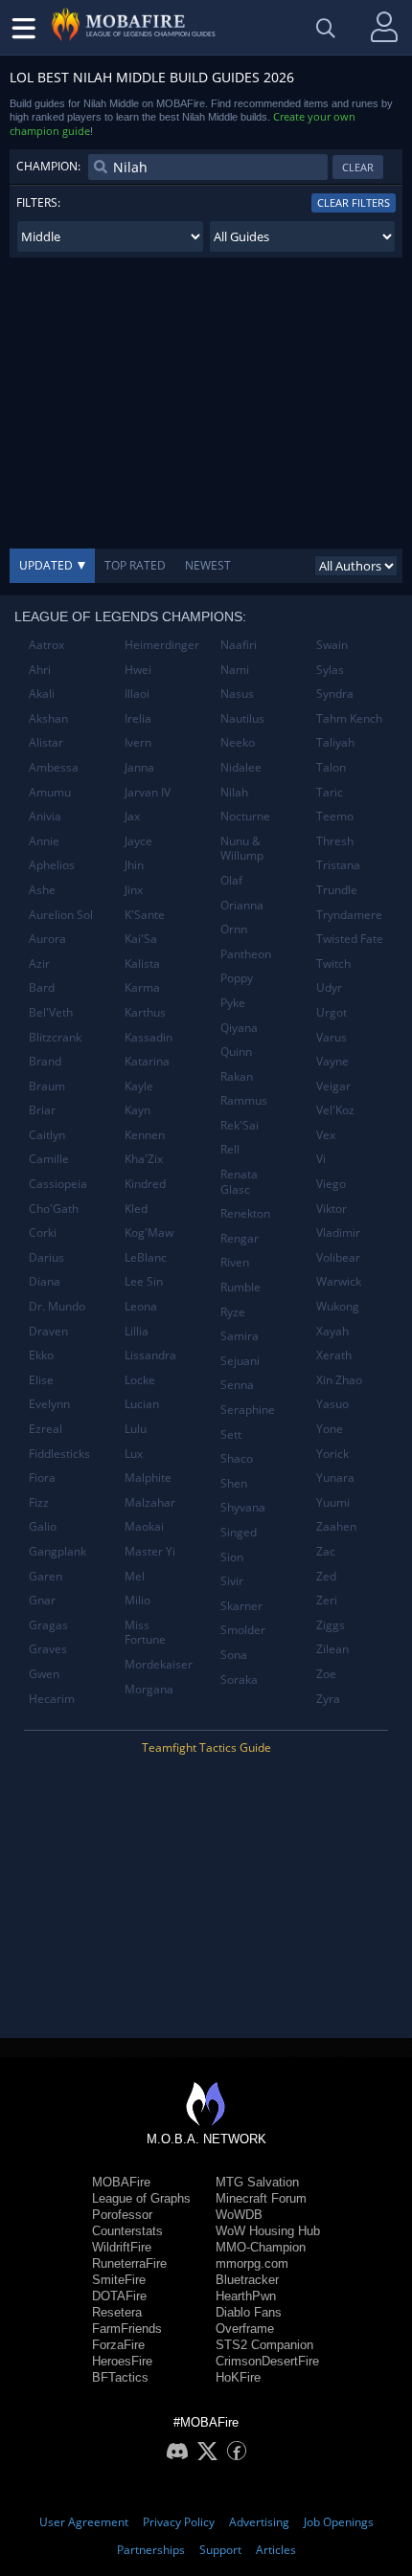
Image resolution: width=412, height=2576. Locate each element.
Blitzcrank (55, 1037)
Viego (331, 1184)
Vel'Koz (335, 1110)
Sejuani (240, 1361)
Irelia (138, 718)
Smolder (243, 1630)
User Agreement (84, 2522)
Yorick (332, 1454)
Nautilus (242, 718)
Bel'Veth (51, 1012)
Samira (240, 1336)
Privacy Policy (179, 2522)
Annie (44, 841)
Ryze (233, 1312)
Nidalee (241, 767)
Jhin (134, 865)
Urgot (332, 1012)
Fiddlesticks (59, 1454)
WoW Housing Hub (268, 2231)
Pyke (233, 1003)
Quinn (236, 1052)
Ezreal (46, 1429)
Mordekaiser (159, 1664)
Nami (235, 670)
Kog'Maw (149, 1232)
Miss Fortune (145, 1633)
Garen (46, 1576)
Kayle (139, 1086)
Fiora (42, 1478)
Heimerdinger (162, 645)
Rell (230, 1149)
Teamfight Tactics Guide (206, 1747)
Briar (42, 1110)
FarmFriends (127, 2329)
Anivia (45, 816)
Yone (330, 1429)
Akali (42, 694)
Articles (276, 2550)
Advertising (259, 2522)
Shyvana (243, 1507)
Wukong (338, 1306)
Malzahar (150, 1502)
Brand (45, 1061)
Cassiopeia (58, 1184)
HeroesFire (122, 2361)
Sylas (330, 670)
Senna (237, 1385)
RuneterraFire (129, 2263)
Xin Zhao (339, 1380)
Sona (234, 1655)
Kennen (145, 1135)
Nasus (237, 694)
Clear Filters (354, 202)
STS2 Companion (264, 2345)
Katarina (147, 1061)
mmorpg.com (252, 2263)
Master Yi (150, 1551)
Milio (137, 1600)
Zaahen (336, 1526)
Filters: (38, 202)
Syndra (335, 694)
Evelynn (49, 1404)
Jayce (138, 841)
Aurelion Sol (61, 915)
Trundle (337, 890)
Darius (46, 1257)
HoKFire (238, 2377)
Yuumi (333, 1502)
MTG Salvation (257, 2182)
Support (220, 2550)
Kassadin (149, 1037)
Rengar (240, 1238)
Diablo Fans (249, 2312)
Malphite (148, 1478)
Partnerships (151, 2550)
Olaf (231, 880)
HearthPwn (246, 2296)
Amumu (50, 792)
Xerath (334, 1355)
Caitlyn (47, 1135)
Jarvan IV (148, 792)
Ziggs (331, 1625)
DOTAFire (119, 2296)
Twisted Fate (350, 939)
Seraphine (248, 1410)
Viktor (332, 1209)
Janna (139, 767)
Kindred (145, 1184)
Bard (42, 987)
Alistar (46, 742)
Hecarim (52, 1699)
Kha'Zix (144, 1159)
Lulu (136, 1429)
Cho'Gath (54, 1209)
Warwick (339, 1281)
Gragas (48, 1625)
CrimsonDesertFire (267, 2361)
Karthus (145, 1012)
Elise (41, 1380)
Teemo (335, 816)
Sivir (232, 1581)
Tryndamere (349, 915)
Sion (232, 1557)
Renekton (245, 1213)
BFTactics (120, 2377)
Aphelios (52, 865)
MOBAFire (121, 2182)
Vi (321, 1159)
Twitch (333, 963)
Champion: (48, 166)
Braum (47, 1086)
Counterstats (127, 2231)
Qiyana (239, 1028)
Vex (326, 1135)
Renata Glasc (239, 1182)
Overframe (245, 2329)
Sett (231, 1434)
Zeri (327, 1600)
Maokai (144, 1526)
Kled (136, 1209)
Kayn (137, 1110)
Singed (239, 1532)
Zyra (328, 1699)
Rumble (240, 1287)
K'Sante (145, 915)
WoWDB (239, 2215)
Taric (330, 792)
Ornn (234, 929)
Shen (234, 1483)
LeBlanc (146, 1257)
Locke (140, 1380)
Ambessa (54, 767)
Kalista (142, 963)
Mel (135, 1576)
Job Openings (339, 2522)
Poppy (237, 978)
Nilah (234, 792)
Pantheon (246, 954)
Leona (141, 1306)
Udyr (329, 987)
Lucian (142, 1404)
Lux (134, 1454)
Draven (48, 1331)
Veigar (333, 1086)
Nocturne (245, 816)
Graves (48, 1649)
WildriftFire (122, 2247)
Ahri (40, 670)
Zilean (332, 1649)
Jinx (134, 890)
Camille (49, 1159)
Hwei (138, 670)
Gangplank (57, 1551)
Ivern (138, 742)
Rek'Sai (240, 1125)
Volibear (338, 1257)
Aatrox (46, 645)
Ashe (42, 890)
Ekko (41, 1355)
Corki (43, 1232)
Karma (142, 987)
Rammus (244, 1100)
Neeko (238, 742)
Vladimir (338, 1232)
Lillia (137, 1331)
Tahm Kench (349, 718)
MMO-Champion (261, 2247)
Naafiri (239, 645)
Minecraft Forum (261, 2198)
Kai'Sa (141, 939)
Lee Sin (144, 1281)
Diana (45, 1281)
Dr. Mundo (57, 1306)
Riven (235, 1262)
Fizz (39, 1502)
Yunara (335, 1478)
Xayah (332, 1331)
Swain (332, 645)
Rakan (237, 1076)
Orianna (242, 905)
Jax (132, 816)
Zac (326, 1551)
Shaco (237, 1458)
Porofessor (122, 2215)
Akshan (48, 718)
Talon (331, 767)
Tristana (338, 865)
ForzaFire (118, 2345)
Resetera (117, 2312)
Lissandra (150, 1355)
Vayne (332, 1061)
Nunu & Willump (242, 849)
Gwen (44, 1674)
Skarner (241, 1606)
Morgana (149, 1689)
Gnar (42, 1600)
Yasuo (332, 1404)
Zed (326, 1576)
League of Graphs (141, 2198)
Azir (39, 963)
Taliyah (335, 742)
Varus (332, 1037)
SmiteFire (119, 2280)
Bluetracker (247, 2280)
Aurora (47, 939)
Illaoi (137, 694)
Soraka (239, 1680)
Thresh (335, 841)
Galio (43, 1526)
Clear (358, 167)
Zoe (326, 1674)
